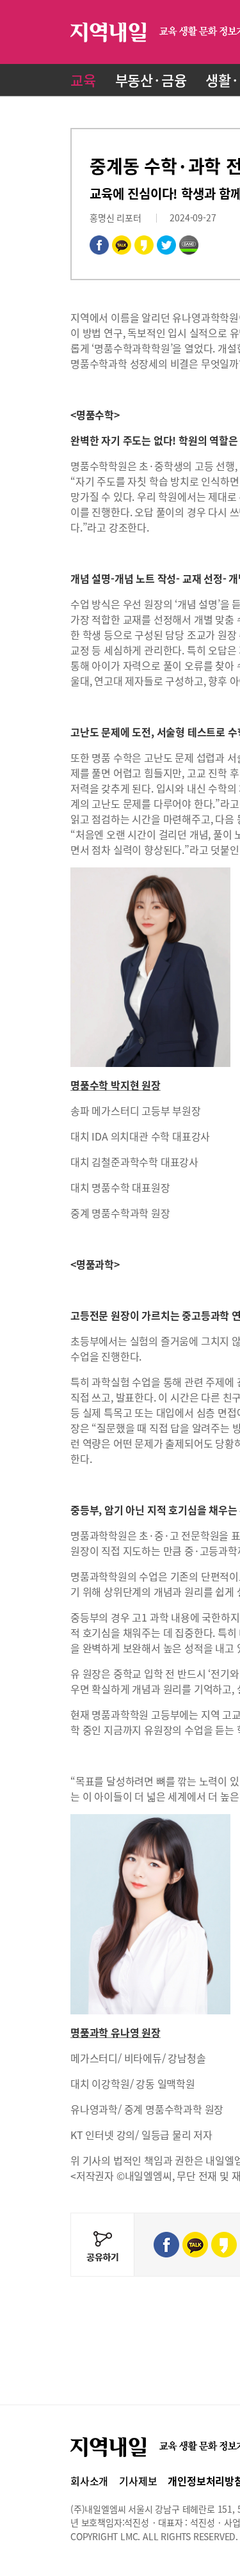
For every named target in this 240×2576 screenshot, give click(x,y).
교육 (83, 80)
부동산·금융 (151, 80)
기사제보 (138, 2481)
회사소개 (89, 2481)
